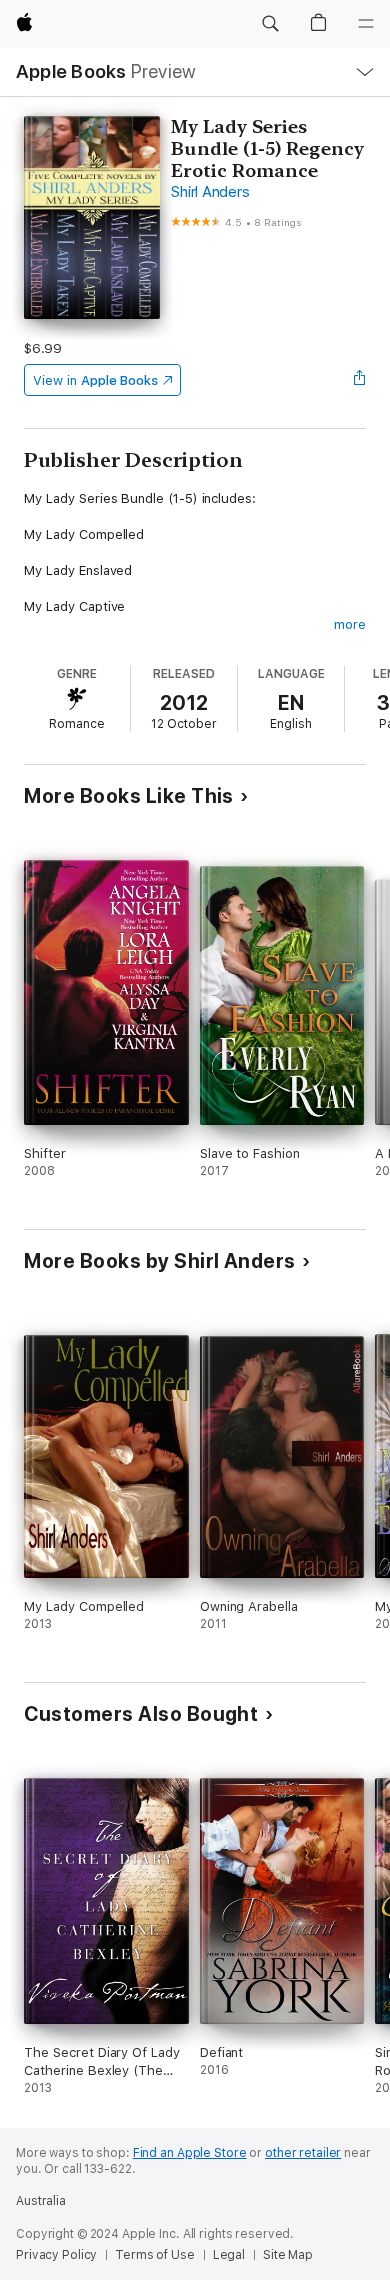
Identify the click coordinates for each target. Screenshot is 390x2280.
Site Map (288, 2255)
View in (95, 380)
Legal (229, 2255)
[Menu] (366, 24)
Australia (41, 2201)
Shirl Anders (210, 192)
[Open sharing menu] (360, 380)
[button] (270, 24)
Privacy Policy (56, 2255)
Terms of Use (155, 2255)
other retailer (303, 2153)
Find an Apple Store (190, 2153)
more (350, 624)
